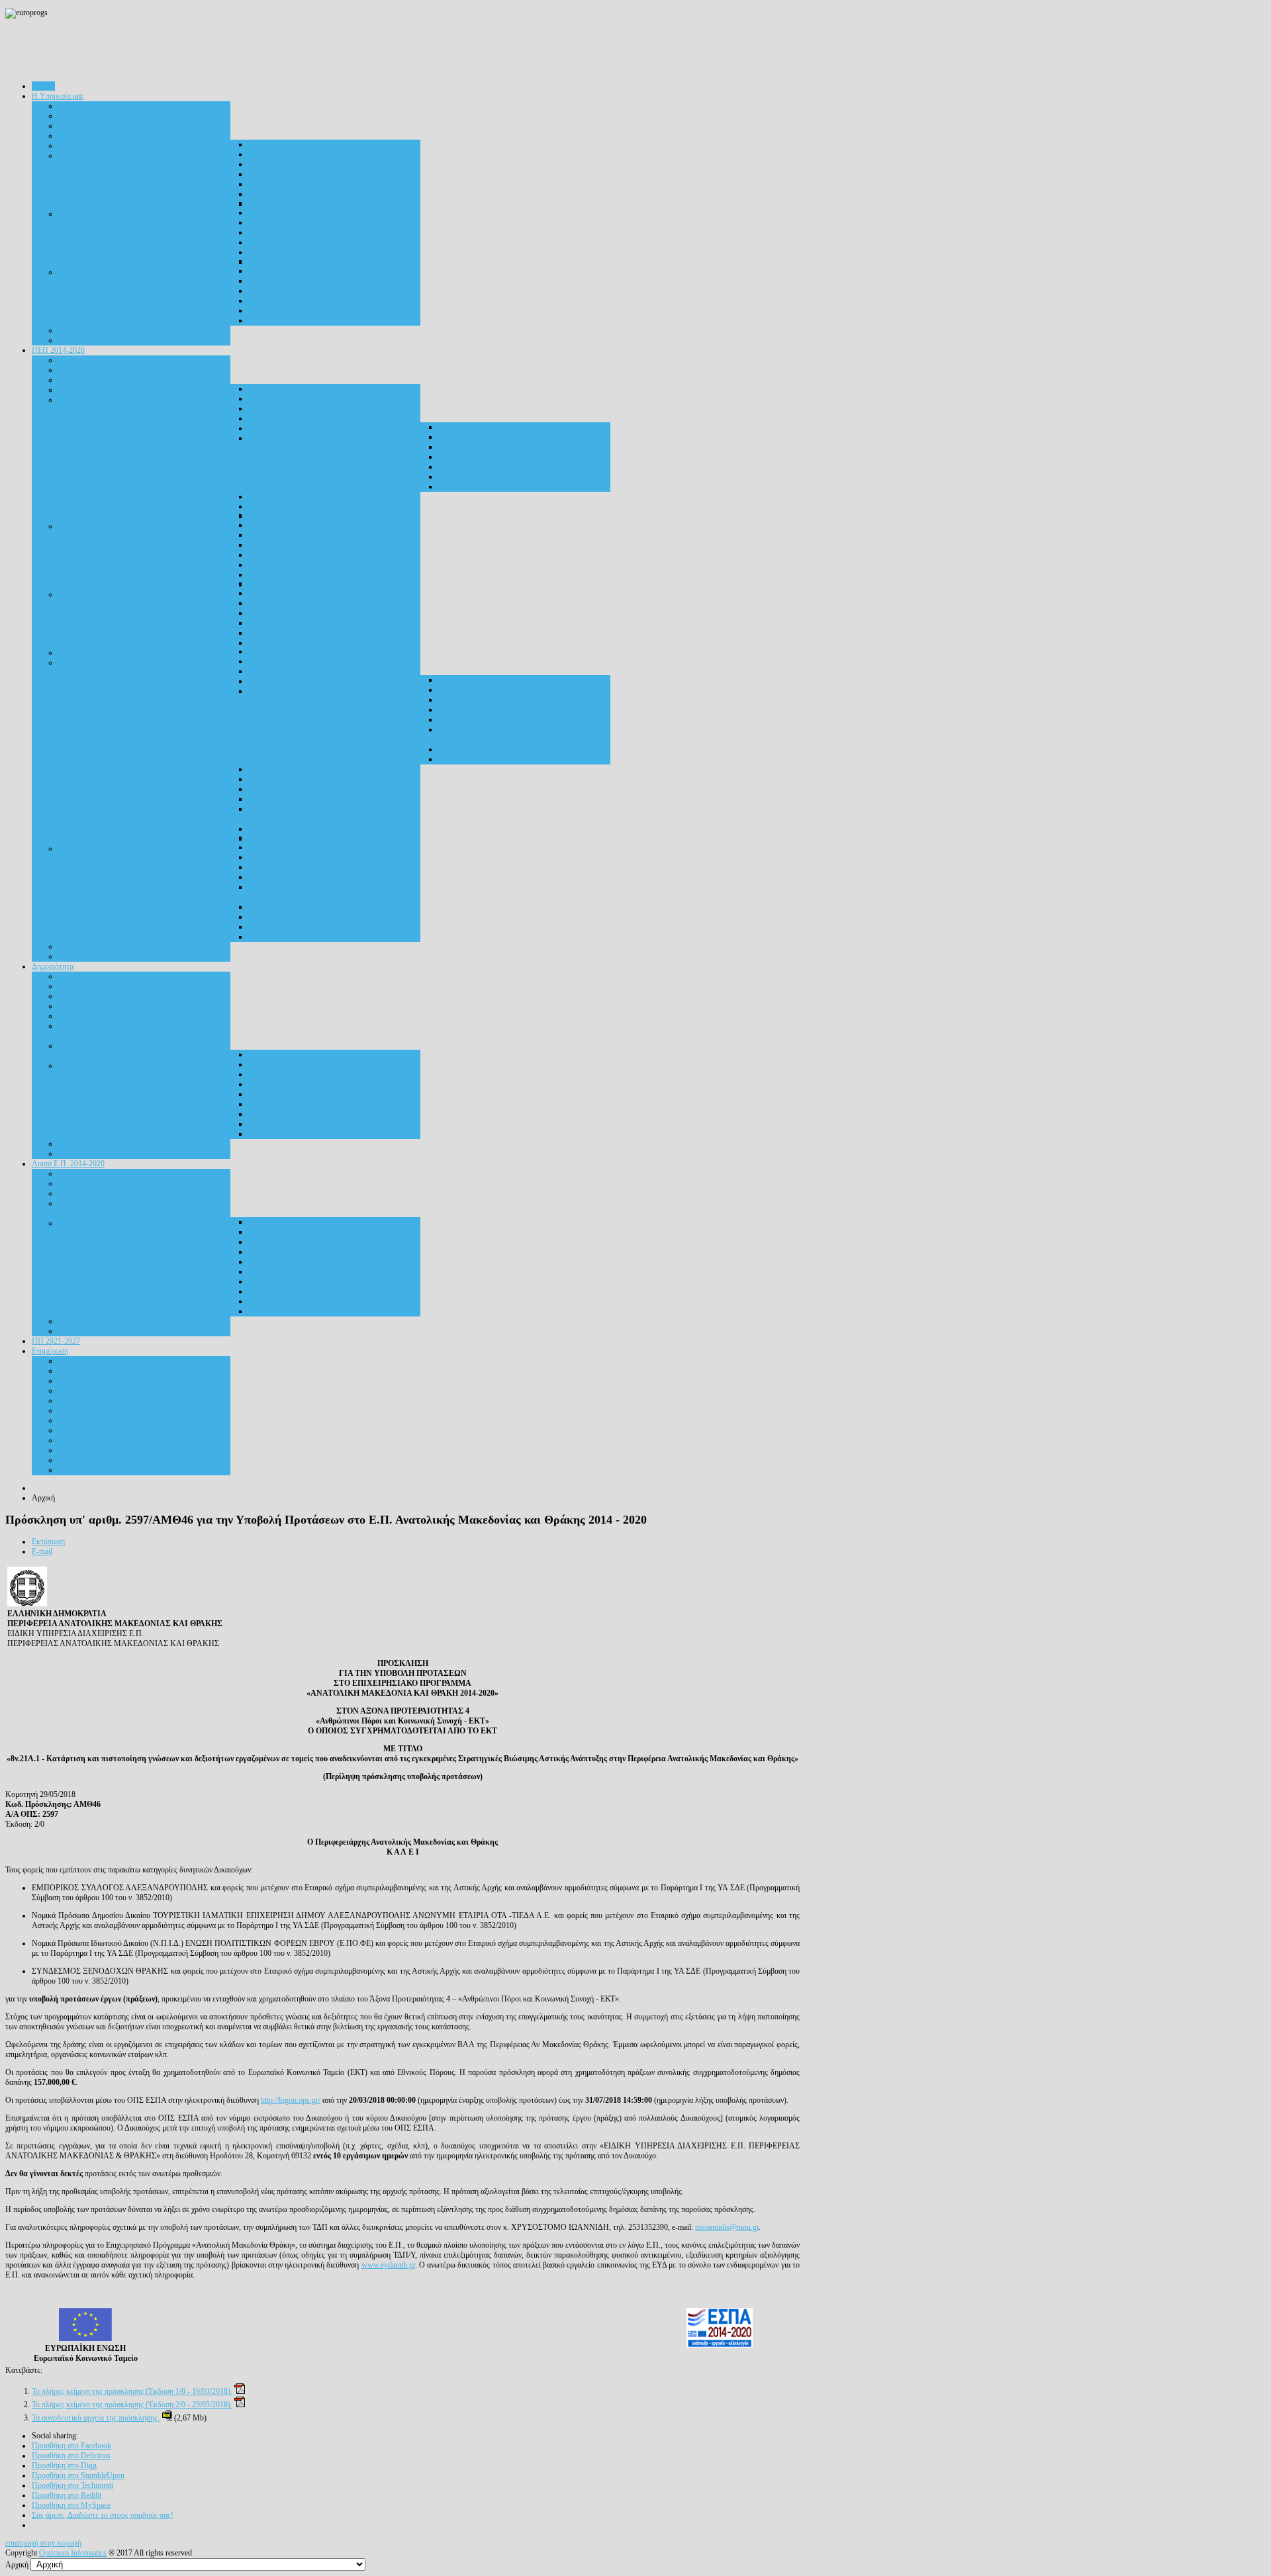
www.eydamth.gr (388, 2265)
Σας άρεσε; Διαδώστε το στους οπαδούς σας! (103, 2515)
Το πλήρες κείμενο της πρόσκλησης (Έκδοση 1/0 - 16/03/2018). (132, 2391)
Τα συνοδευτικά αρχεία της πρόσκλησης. (96, 2418)
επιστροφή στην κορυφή (43, 2543)
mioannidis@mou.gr (727, 2227)
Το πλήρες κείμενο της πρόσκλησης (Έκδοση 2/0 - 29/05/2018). (132, 2405)
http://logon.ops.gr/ (291, 2100)
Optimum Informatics (73, 2553)
